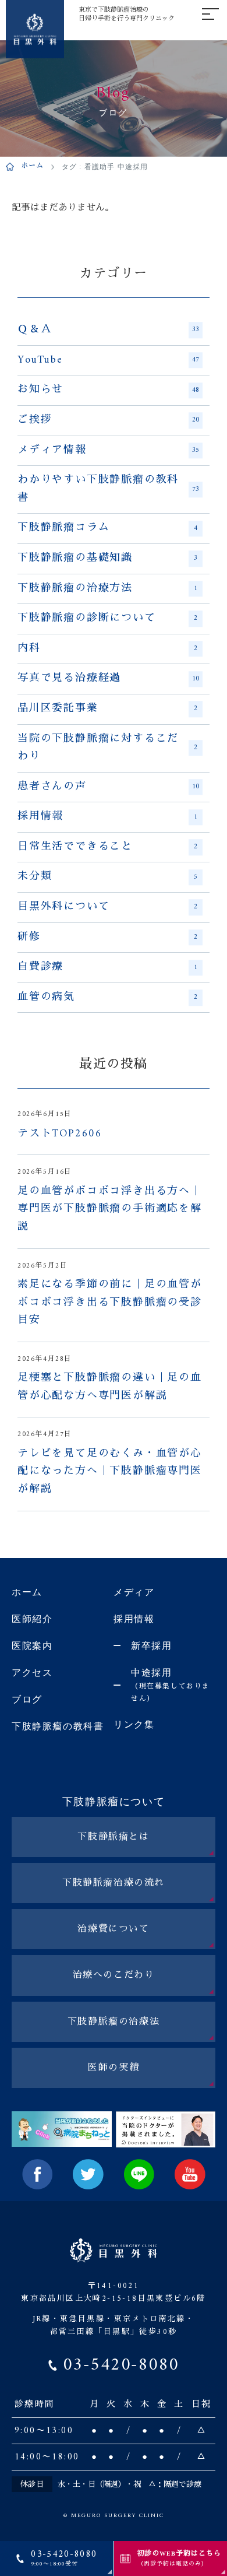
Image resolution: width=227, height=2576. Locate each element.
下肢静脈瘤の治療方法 (107, 589)
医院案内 (32, 1646)
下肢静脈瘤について (114, 1802)
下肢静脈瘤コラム (107, 528)
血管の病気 (107, 998)
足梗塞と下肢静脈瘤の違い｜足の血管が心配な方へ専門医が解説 (110, 1387)
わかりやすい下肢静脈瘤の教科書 (108, 489)
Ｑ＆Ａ (108, 330)
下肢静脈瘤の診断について (107, 619)
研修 (107, 938)
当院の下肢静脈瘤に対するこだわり (107, 748)
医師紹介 (32, 1619)
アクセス (32, 1673)
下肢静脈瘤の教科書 (58, 1726)
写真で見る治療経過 (108, 679)
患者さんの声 (108, 787)
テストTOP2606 (60, 1134)
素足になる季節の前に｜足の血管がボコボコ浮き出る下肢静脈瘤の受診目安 (110, 1303)
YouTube (108, 360)
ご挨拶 (108, 420)
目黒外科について (107, 907)
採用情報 (107, 817)
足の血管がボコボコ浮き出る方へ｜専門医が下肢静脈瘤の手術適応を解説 (110, 1210)
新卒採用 (151, 1646)
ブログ (27, 1699)
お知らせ (108, 390)
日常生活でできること (107, 847)
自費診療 (107, 967)
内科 (107, 649)
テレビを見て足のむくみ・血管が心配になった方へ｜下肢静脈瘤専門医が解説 (110, 1472)
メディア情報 (108, 451)
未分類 (107, 877)
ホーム (33, 167)
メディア (134, 1592)
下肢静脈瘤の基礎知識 (107, 559)
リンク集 (134, 1724)
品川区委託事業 (107, 709)
